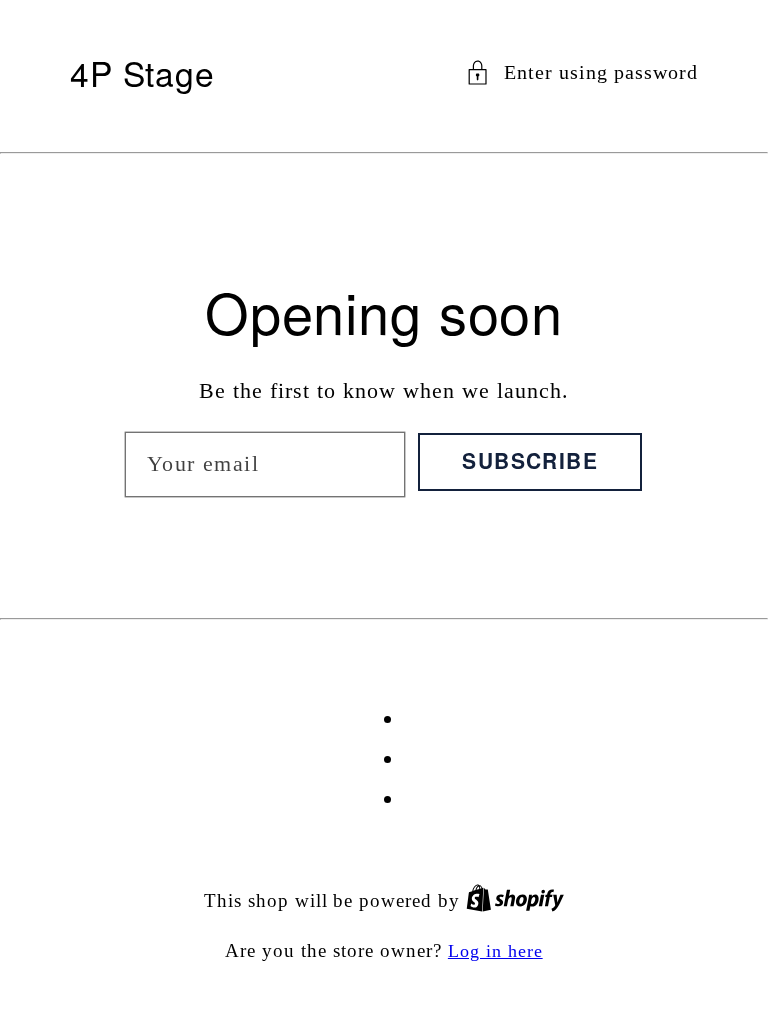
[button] (581, 72)
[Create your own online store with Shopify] (515, 901)
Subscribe (530, 460)
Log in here (495, 951)
